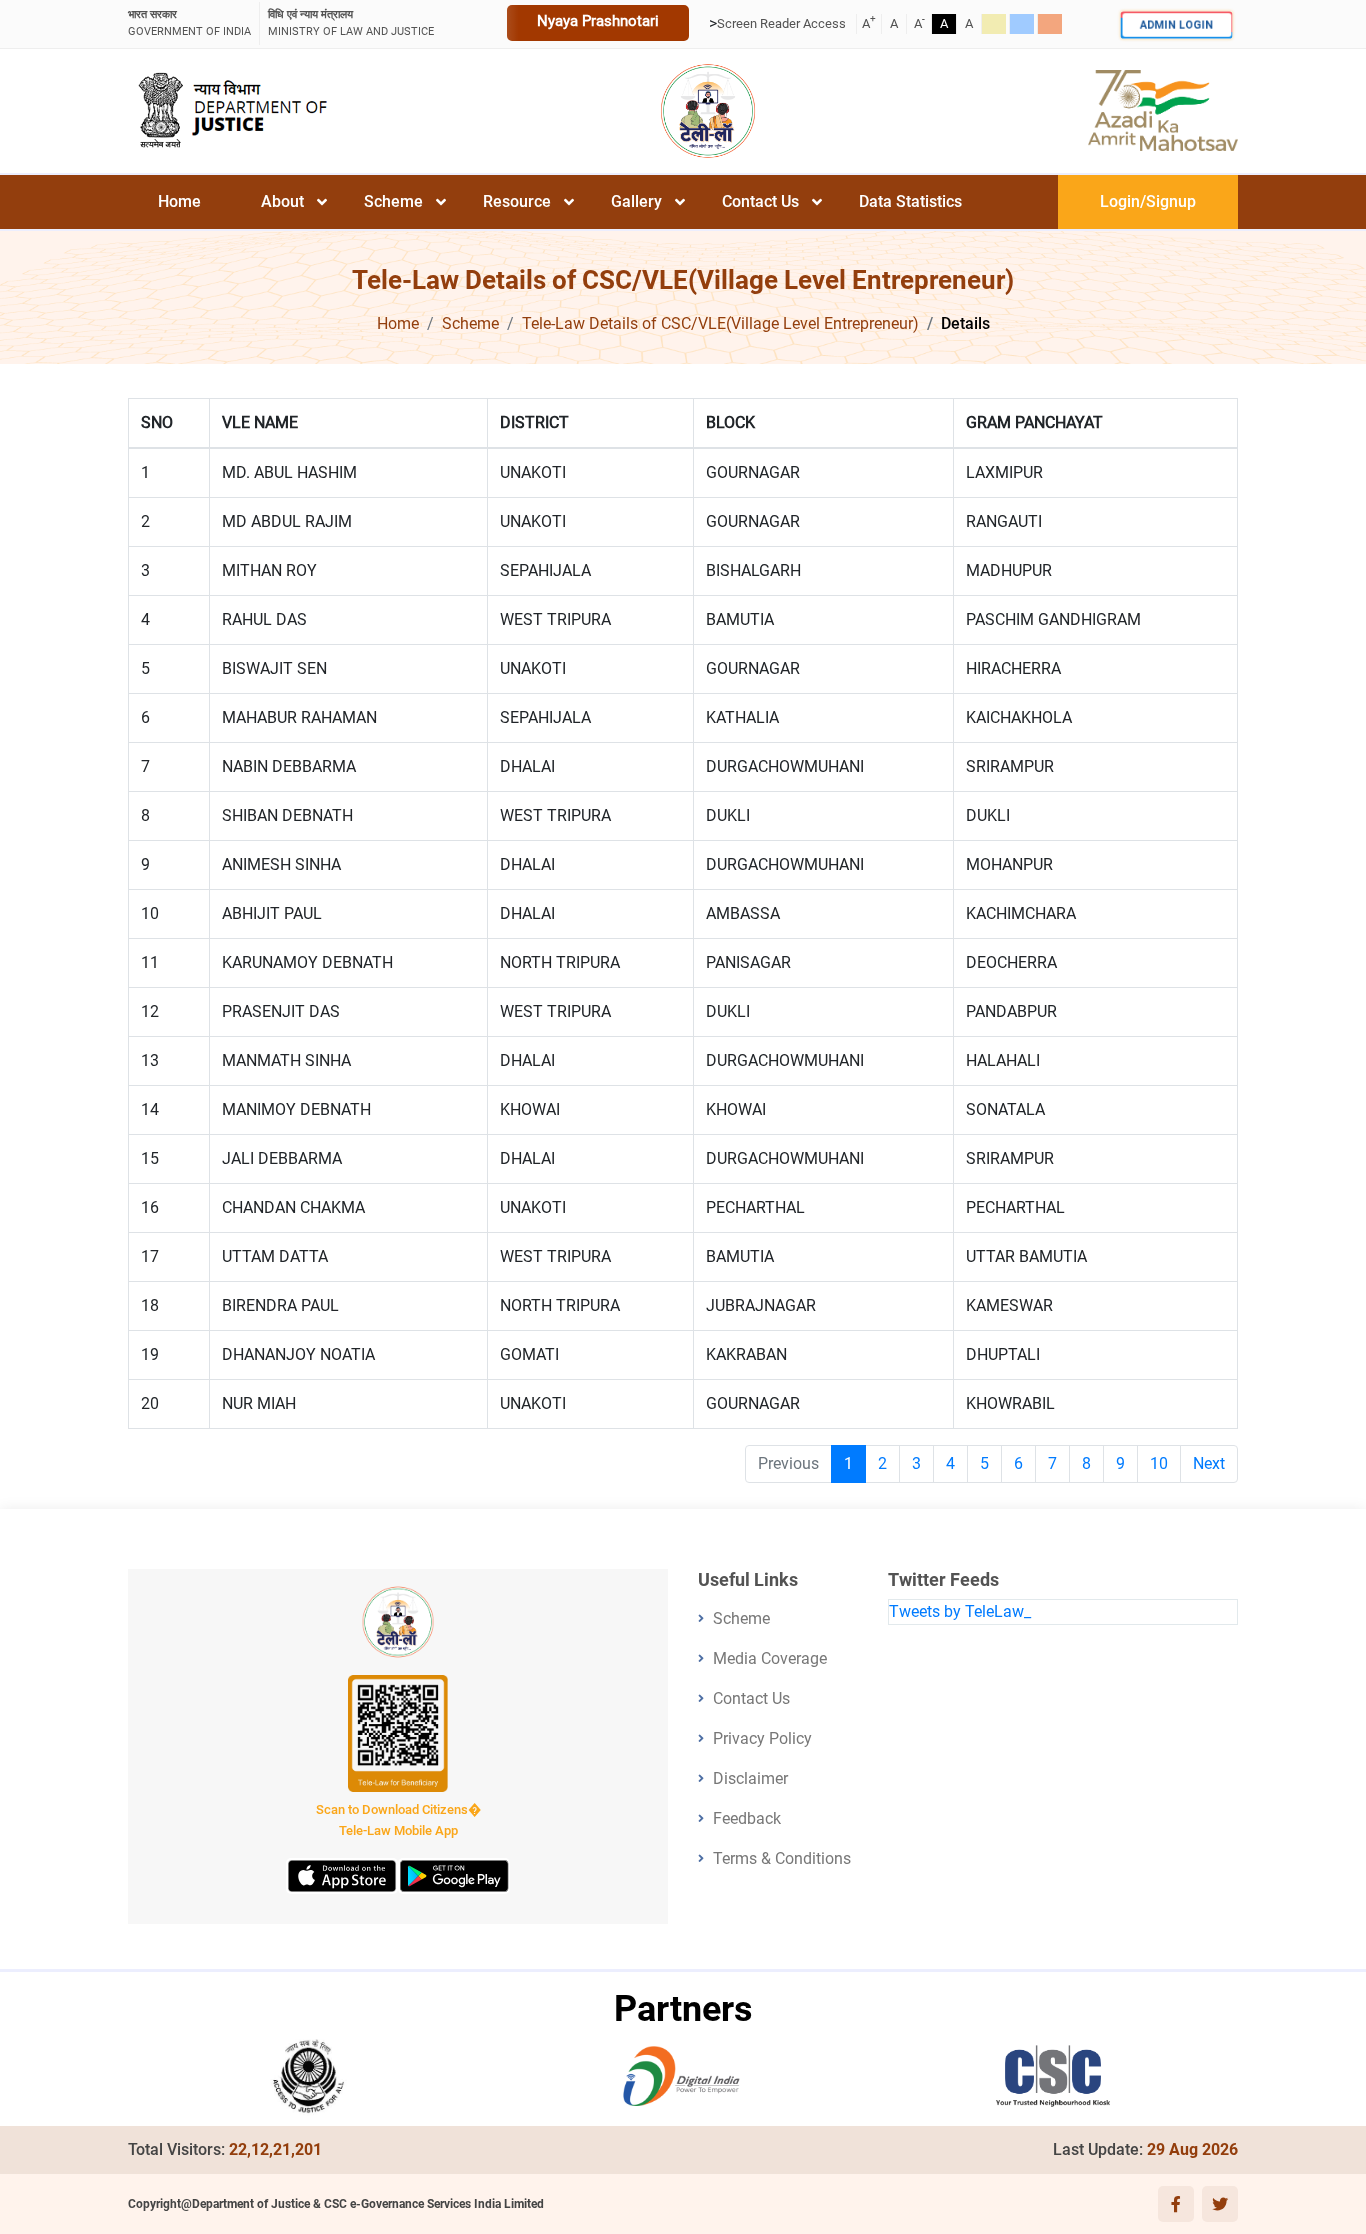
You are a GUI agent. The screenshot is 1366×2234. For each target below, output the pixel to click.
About (282, 201)
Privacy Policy (762, 1738)
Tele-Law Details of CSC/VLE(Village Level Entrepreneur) (720, 323)
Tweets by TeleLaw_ (960, 1611)
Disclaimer (750, 1778)
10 (1159, 1463)
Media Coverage (770, 1658)
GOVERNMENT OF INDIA (189, 23)
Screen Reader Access (781, 23)
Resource (517, 201)
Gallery (636, 201)
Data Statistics (910, 201)
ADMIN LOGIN (1176, 24)
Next (1209, 1463)
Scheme (393, 201)
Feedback (747, 1818)
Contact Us (760, 201)
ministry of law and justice (351, 23)
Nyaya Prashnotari (598, 21)
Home (179, 201)
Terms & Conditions (782, 1858)
